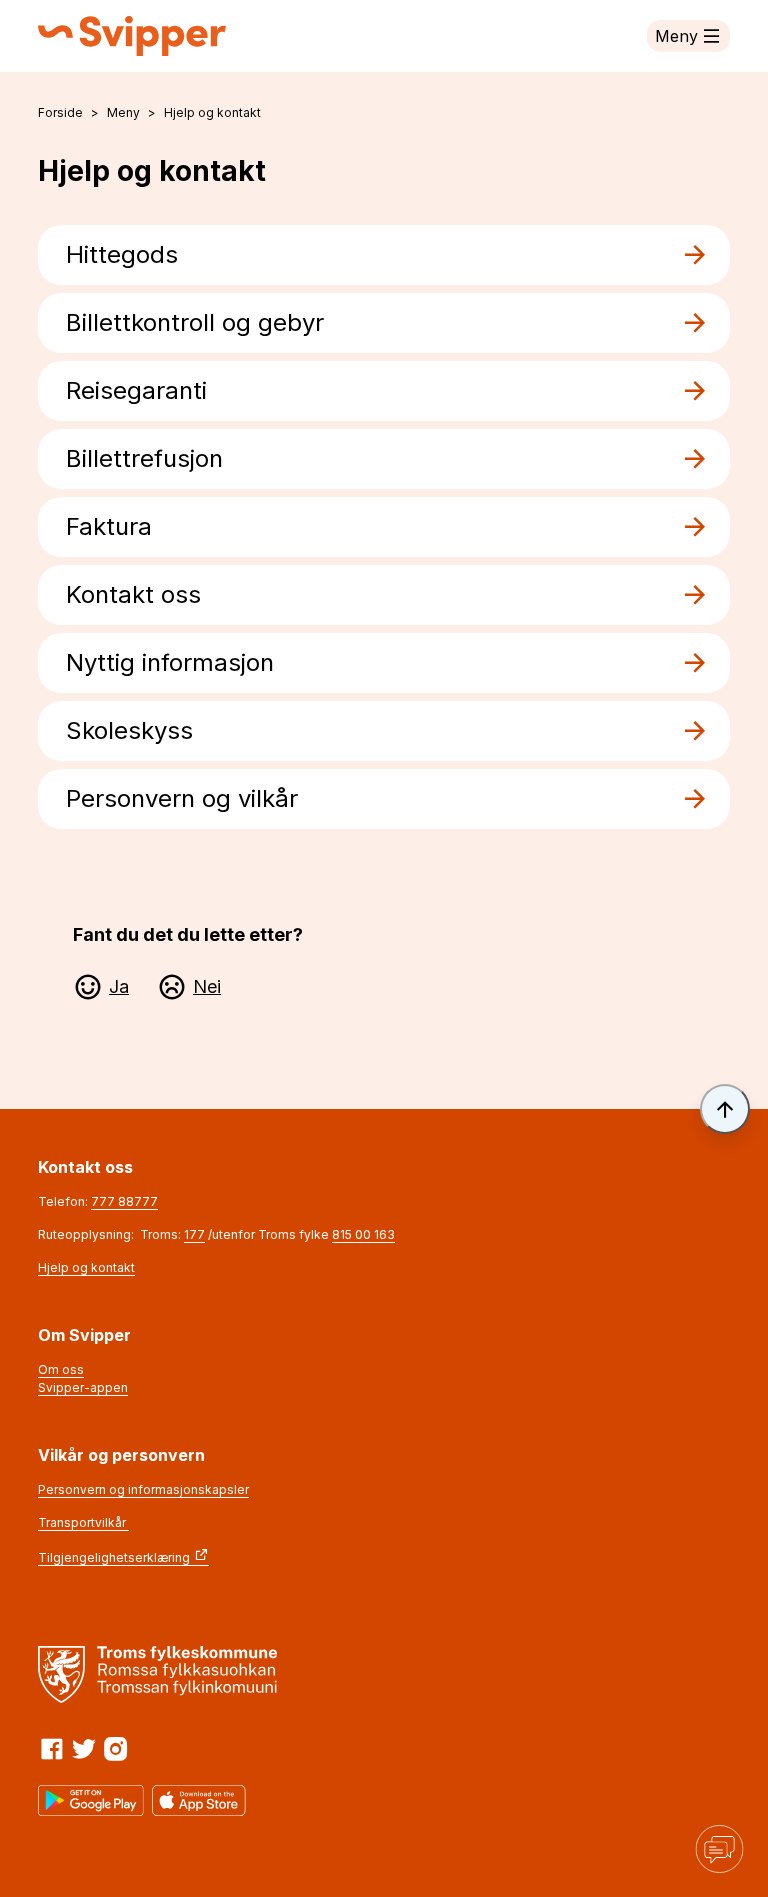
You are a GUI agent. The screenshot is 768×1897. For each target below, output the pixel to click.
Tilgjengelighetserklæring (114, 1557)
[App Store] (199, 1800)
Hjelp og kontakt (86, 1267)
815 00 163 (363, 1234)
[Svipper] (131, 36)
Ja (119, 986)
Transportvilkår (83, 1522)
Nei (207, 986)
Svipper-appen (83, 1387)
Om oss (61, 1369)
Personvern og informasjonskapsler (143, 1489)
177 (194, 1234)
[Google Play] (91, 1800)
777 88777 (124, 1201)
